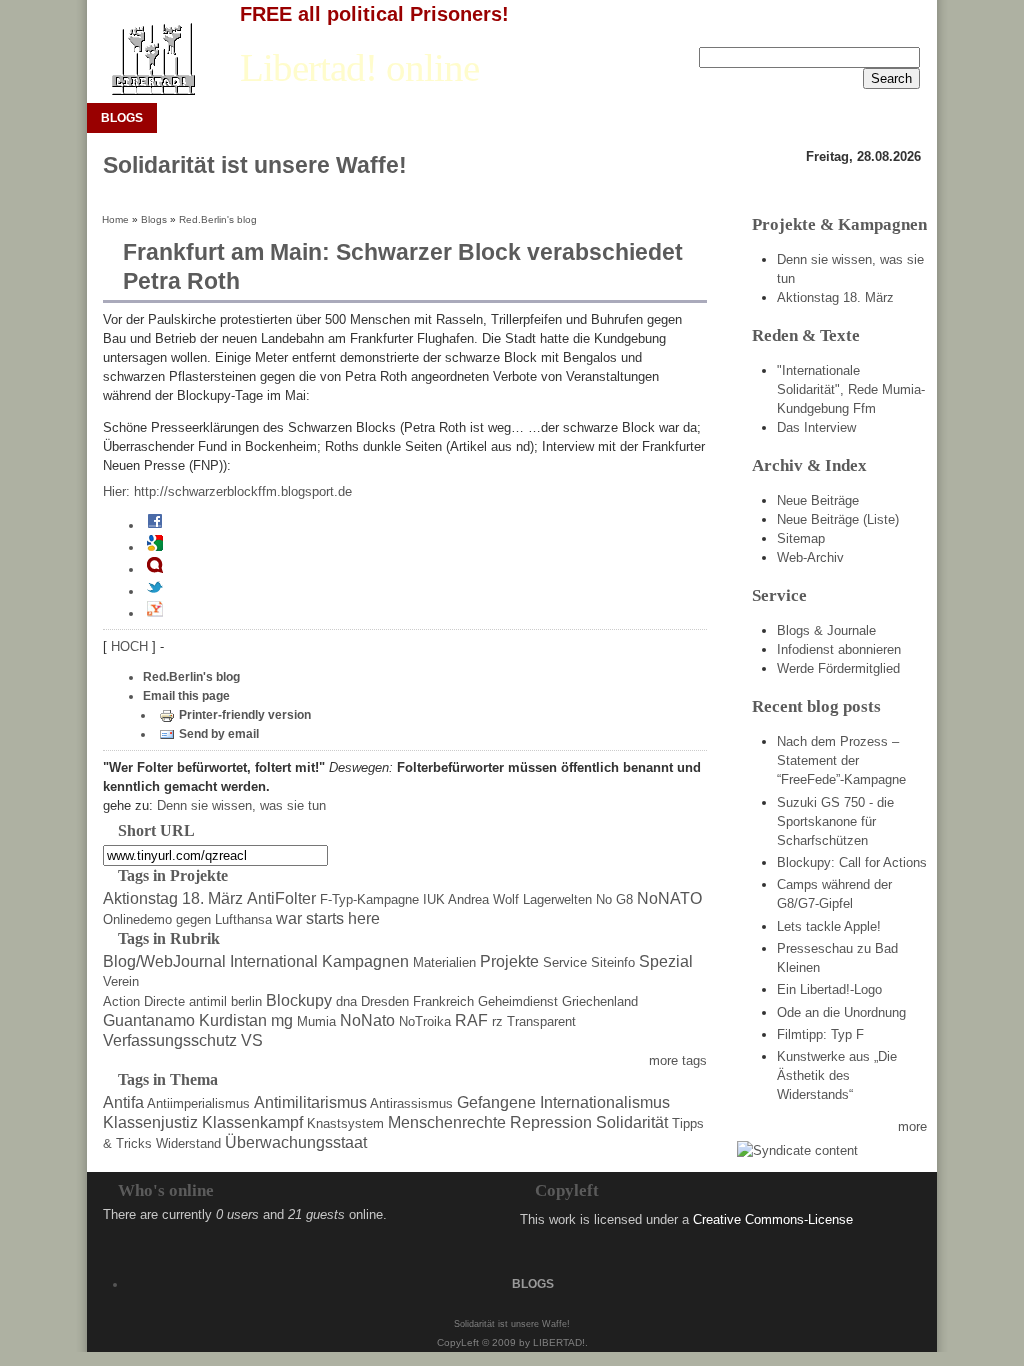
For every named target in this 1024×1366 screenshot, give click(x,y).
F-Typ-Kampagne (369, 899)
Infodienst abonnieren (839, 649)
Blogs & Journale (826, 630)
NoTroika (425, 1021)
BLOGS (122, 118)
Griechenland (600, 1001)
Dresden (385, 1001)
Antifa (123, 1102)
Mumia (316, 1021)
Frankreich (443, 1001)
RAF (471, 1020)
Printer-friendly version (245, 715)
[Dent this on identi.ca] (155, 569)
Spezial (666, 961)
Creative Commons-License (773, 1219)
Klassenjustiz (150, 1122)
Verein (121, 981)
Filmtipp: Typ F (820, 1034)
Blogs (154, 219)
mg (282, 1020)
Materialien (444, 962)
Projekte (509, 961)
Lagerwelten (557, 899)
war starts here (328, 918)
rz (497, 1021)
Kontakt (898, 31)
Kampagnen (365, 961)
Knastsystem (345, 1123)
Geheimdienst (518, 1001)
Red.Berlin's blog (218, 219)
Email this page (186, 696)
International (274, 961)
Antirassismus (411, 1103)
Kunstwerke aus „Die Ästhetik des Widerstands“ (837, 1075)
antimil (208, 1001)
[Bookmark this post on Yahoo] (155, 613)
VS (252, 1040)
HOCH (131, 646)
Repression (551, 1122)
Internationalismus (605, 1102)
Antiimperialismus (198, 1103)
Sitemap (801, 538)
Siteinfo (613, 962)
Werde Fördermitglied (838, 668)
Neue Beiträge (818, 500)
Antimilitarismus (310, 1102)
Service (565, 962)
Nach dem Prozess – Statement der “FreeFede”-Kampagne (841, 760)
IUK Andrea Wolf (471, 899)
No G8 (614, 899)
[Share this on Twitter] (155, 591)
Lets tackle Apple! (829, 926)
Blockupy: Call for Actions (852, 862)
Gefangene (496, 1102)
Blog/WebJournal (164, 961)
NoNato (367, 1020)
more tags (678, 1060)
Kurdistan (233, 1020)
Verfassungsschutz (170, 1040)
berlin (246, 1001)
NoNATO (669, 898)
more (912, 1126)
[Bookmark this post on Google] (155, 547)
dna (346, 1001)
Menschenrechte (447, 1122)
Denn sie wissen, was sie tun (241, 805)
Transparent (541, 1021)
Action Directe (144, 1001)
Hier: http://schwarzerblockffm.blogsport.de (227, 491)
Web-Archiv (810, 557)
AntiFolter (281, 898)
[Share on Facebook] (155, 525)
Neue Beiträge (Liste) (838, 519)
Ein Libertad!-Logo (829, 989)
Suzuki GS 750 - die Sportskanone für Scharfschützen (835, 821)
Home (115, 219)
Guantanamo (149, 1020)
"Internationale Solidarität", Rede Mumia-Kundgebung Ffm (851, 389)
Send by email (219, 734)
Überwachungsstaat (296, 1142)
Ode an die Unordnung (841, 1012)
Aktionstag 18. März (173, 898)
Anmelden (829, 31)
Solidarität (632, 1122)
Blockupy (299, 1000)
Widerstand (188, 1143)
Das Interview (816, 427)
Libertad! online (359, 68)
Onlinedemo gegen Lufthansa (187, 919)
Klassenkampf (252, 1122)
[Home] (152, 59)
